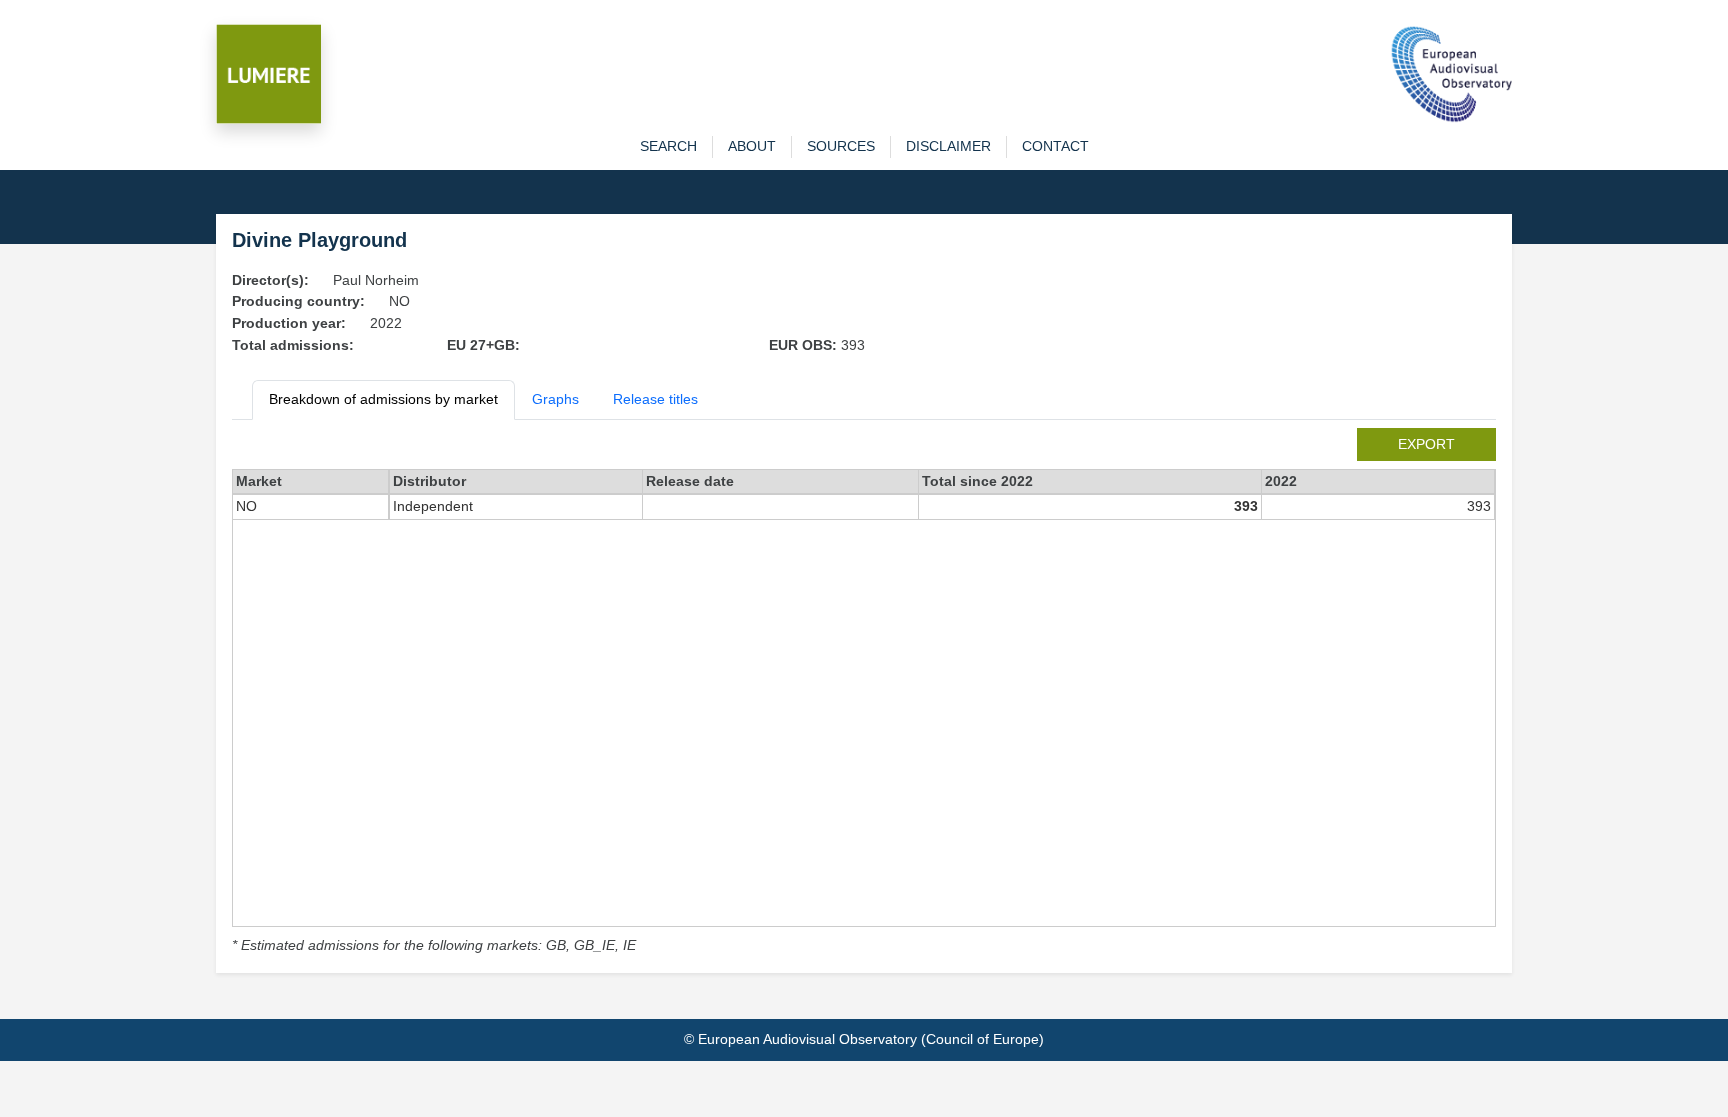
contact (1055, 146)
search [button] (668, 146)
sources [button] (841, 146)
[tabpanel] (864, 692)
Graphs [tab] (555, 399)
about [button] (752, 146)
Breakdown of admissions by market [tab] (383, 399)
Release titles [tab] (655, 399)
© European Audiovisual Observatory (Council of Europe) (864, 1039)
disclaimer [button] (948, 146)
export (1426, 444)
